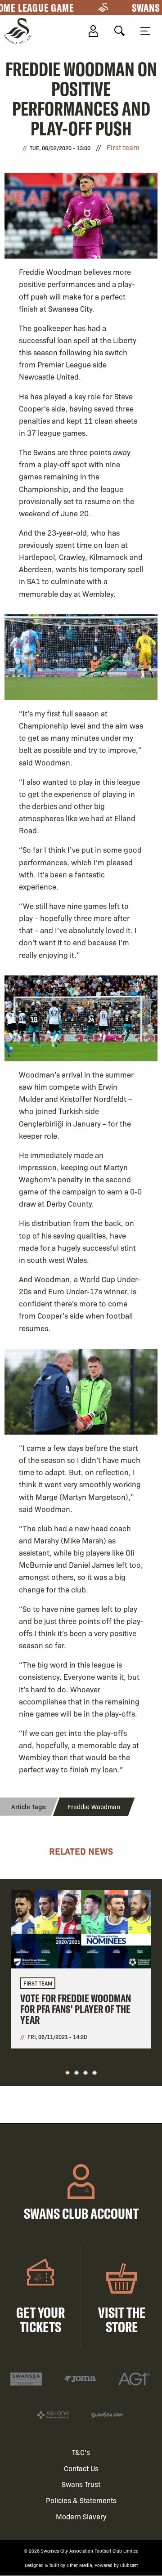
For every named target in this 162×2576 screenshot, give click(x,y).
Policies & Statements (81, 2500)
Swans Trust (81, 2484)
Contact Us (81, 2468)
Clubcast (129, 2565)
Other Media (79, 2565)
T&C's (81, 2452)
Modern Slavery (81, 2516)
